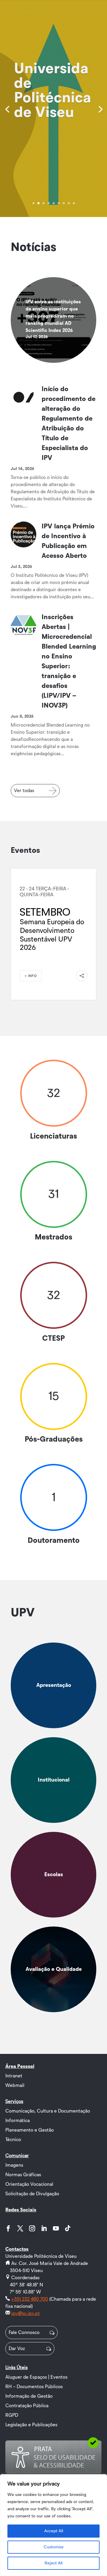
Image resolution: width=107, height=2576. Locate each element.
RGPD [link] (12, 2415)
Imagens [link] (14, 2165)
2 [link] (38, 203)
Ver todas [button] (24, 791)
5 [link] (54, 203)
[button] (8, 2228)
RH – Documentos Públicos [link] (34, 2387)
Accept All (54, 2531)
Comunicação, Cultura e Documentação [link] (48, 2111)
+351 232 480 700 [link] (30, 2299)
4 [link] (49, 203)
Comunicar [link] (17, 2156)
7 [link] (64, 203)
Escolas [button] (54, 1875)
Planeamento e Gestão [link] (30, 2130)
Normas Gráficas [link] (23, 2175)
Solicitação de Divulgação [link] (32, 2194)
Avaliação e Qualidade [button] (54, 1969)
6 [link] (59, 203)
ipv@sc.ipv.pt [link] (26, 2313)
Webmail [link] (15, 2085)
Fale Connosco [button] (24, 2333)
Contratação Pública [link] (27, 2406)
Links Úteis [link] (16, 2368)
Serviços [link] (14, 2102)
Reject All (53, 2563)
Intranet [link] (14, 2076)
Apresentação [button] (54, 1685)
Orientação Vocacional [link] (29, 2184)
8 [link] (69, 203)
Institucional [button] (54, 1780)
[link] (7, 109)
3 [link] (44, 203)
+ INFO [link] (31, 976)
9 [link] (74, 203)
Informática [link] (18, 2121)
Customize (54, 2547)
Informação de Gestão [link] (29, 2396)
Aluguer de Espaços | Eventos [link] (36, 2377)
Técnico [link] (13, 2140)
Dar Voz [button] (17, 2349)
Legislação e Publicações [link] (31, 2425)
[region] (53, 2525)
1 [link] (33, 203)
